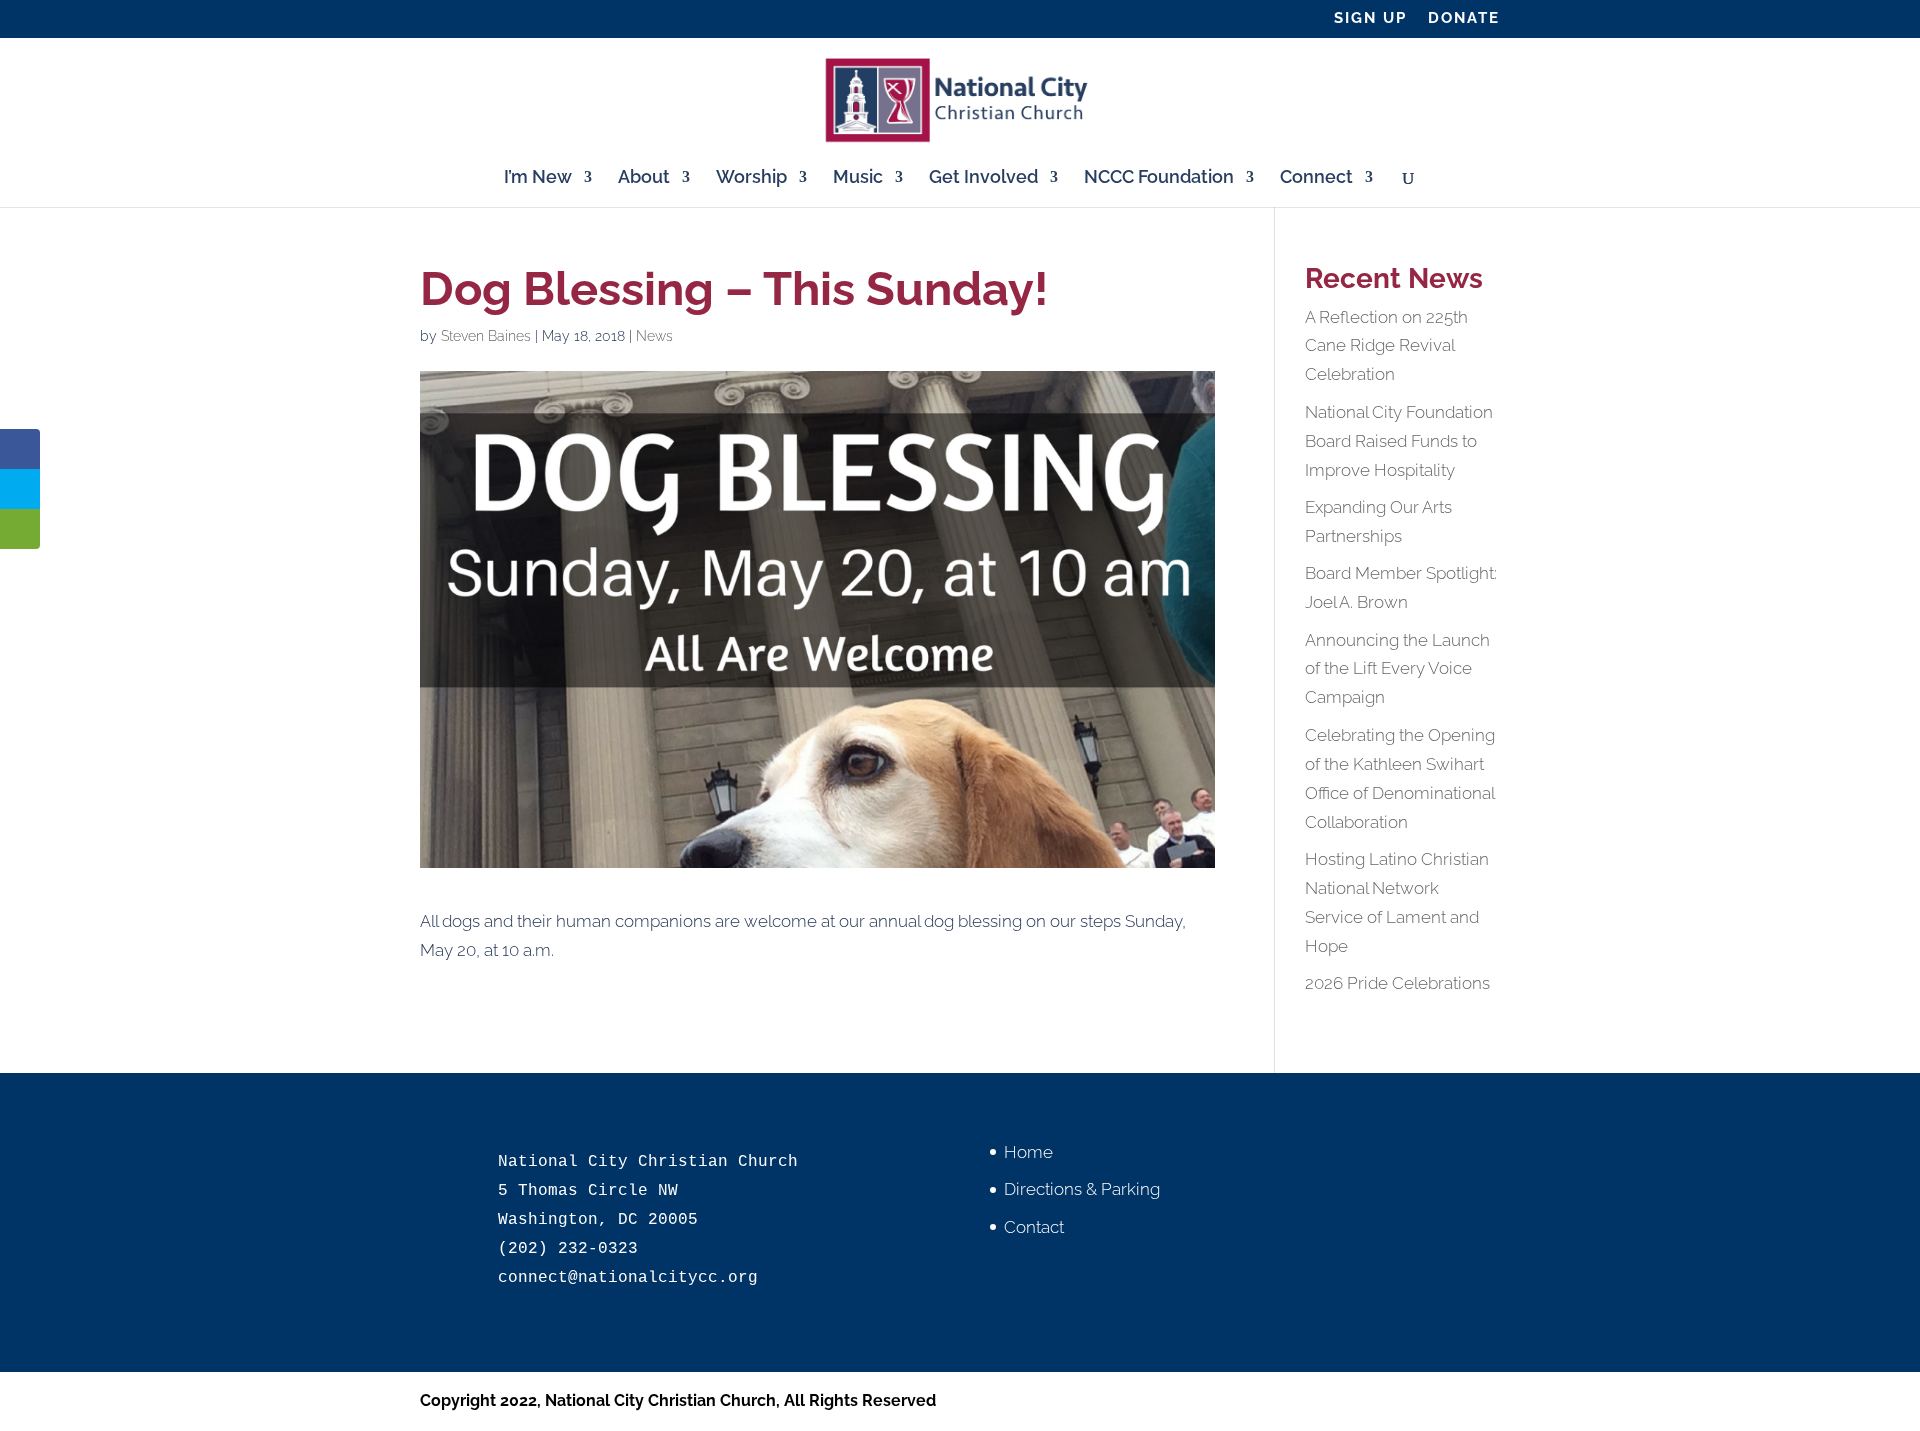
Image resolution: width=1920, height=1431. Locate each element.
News (654, 336)
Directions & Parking (1082, 1189)
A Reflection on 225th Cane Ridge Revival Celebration (1386, 346)
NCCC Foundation (1159, 178)
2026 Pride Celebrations (1397, 983)
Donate (1464, 19)
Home (1028, 1152)
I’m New (538, 178)
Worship (751, 178)
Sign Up (1370, 19)
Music (858, 178)
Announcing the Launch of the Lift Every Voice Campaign (1397, 669)
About (644, 178)
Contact (1034, 1227)
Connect (1316, 178)
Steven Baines (486, 336)
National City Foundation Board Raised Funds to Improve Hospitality (1399, 441)
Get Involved (983, 178)
